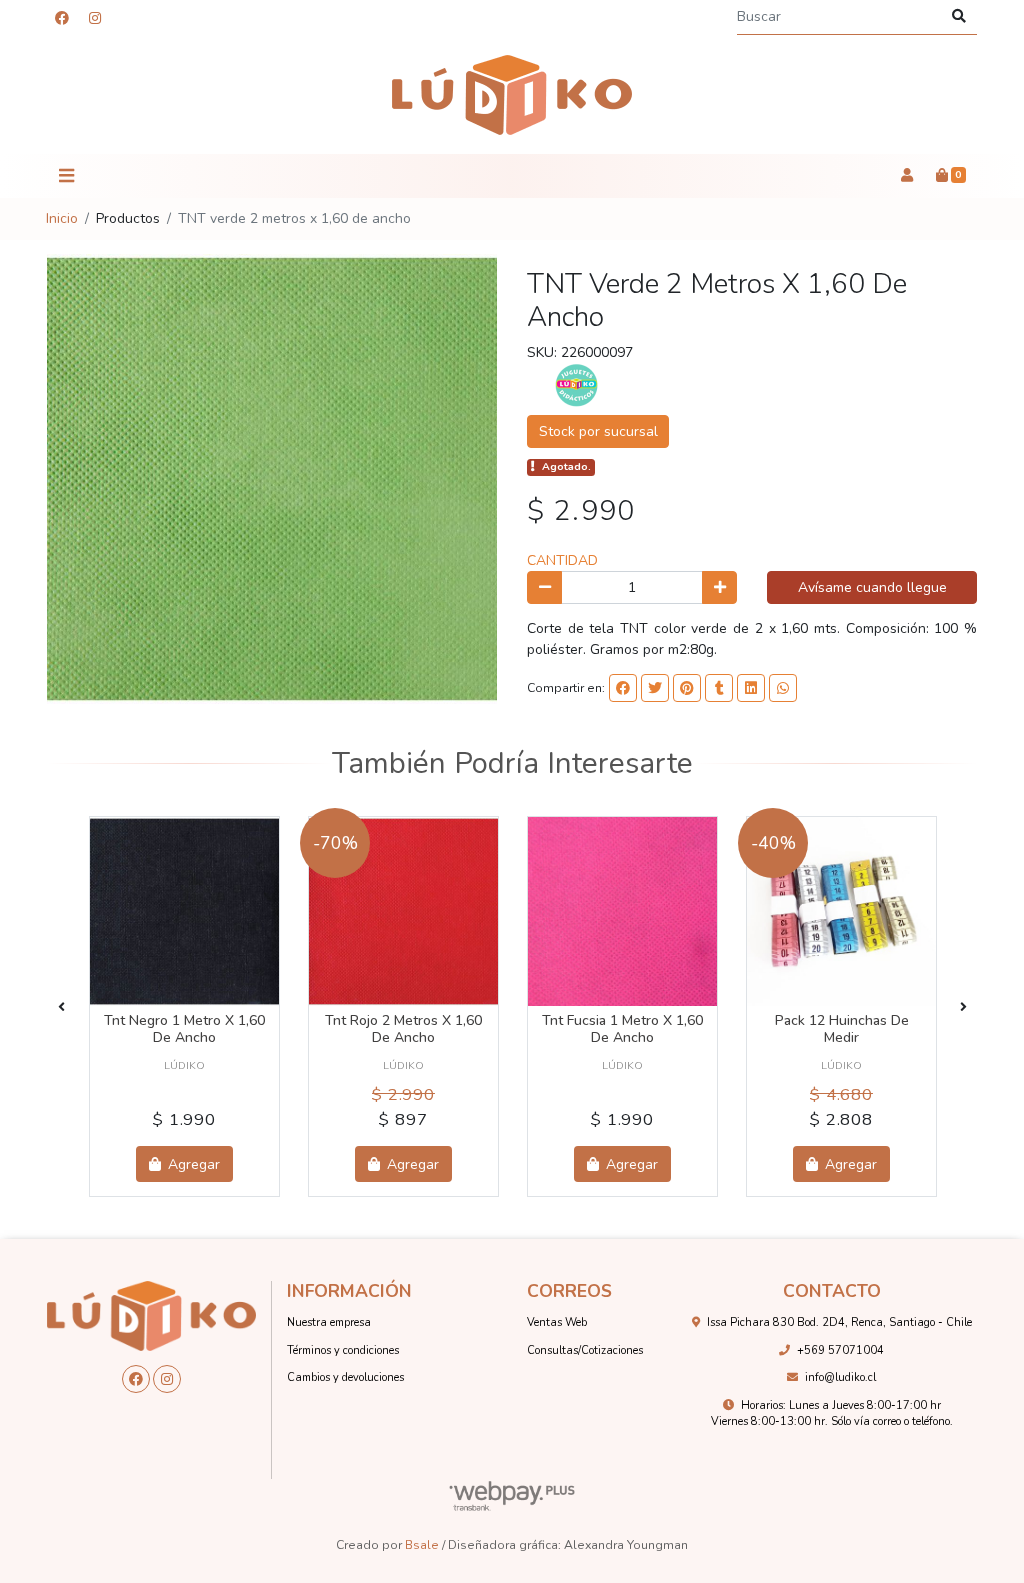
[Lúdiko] (577, 384)
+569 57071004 (840, 1350)
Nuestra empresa (329, 1322)
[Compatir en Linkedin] (751, 688)
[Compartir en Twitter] (655, 688)
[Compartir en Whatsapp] (783, 688)
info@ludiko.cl (840, 1377)
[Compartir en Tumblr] (719, 688)
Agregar (192, 1164)
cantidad (562, 560)
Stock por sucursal (598, 431)
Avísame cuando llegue (872, 587)
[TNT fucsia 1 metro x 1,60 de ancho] (622, 911)
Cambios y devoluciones (345, 1377)
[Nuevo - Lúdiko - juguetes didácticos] (512, 95)
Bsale (422, 1545)
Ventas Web (557, 1322)
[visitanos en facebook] (62, 18)
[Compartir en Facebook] (623, 688)
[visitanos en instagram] (95, 18)
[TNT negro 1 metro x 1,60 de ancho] (184, 911)
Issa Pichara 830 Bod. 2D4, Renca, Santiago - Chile (839, 1322)
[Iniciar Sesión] (906, 176)
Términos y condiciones (343, 1350)
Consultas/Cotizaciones (585, 1350)
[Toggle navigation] (66, 176)
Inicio (62, 218)
